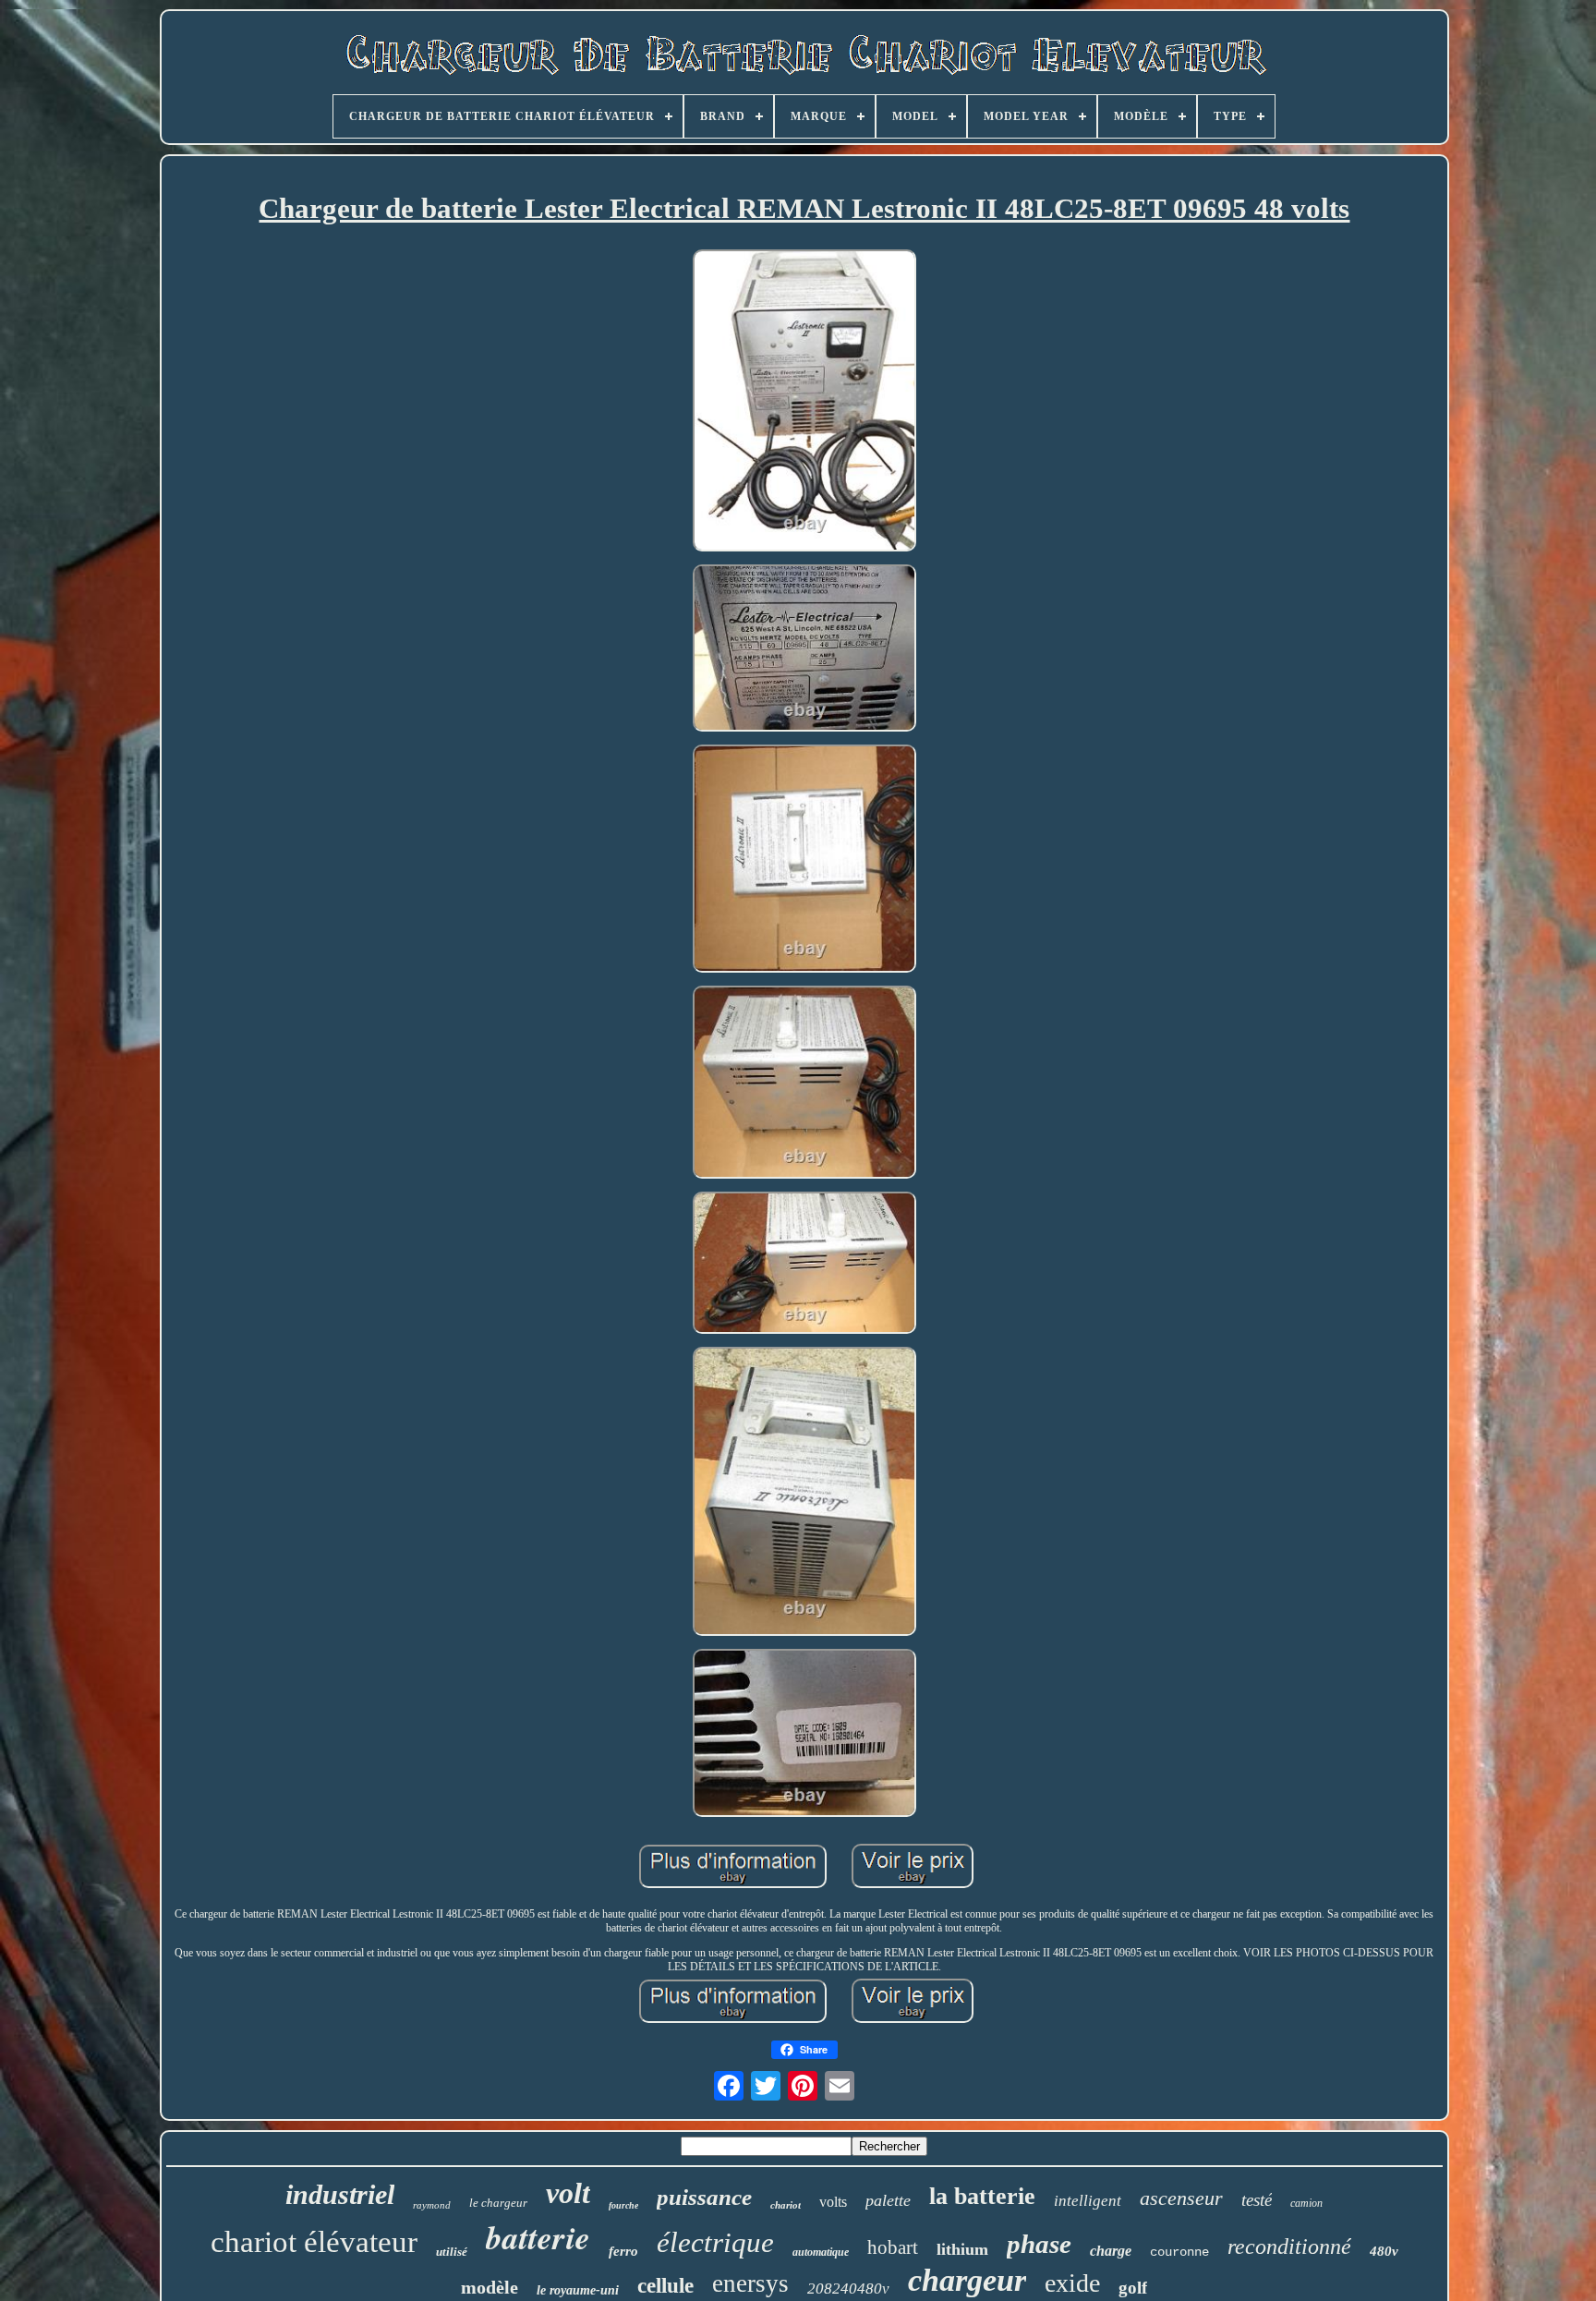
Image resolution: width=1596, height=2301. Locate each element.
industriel (340, 2194)
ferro (623, 2251)
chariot (786, 2205)
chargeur (967, 2280)
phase (1039, 2244)
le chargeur (498, 2203)
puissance (704, 2197)
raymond (432, 2205)
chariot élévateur (314, 2242)
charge (1111, 2251)
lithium (962, 2249)
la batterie (982, 2196)
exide (1072, 2283)
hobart (893, 2247)
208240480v (848, 2289)
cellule (665, 2286)
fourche (623, 2205)
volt (568, 2193)
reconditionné (1289, 2247)
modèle (490, 2287)
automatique (821, 2252)
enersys (750, 2283)
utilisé (452, 2252)
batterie (538, 2237)
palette (888, 2200)
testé (1257, 2200)
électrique (715, 2242)
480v (1384, 2251)
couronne (1179, 2252)
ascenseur (1181, 2198)
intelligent (1088, 2201)
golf (1133, 2288)
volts (833, 2202)
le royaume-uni (578, 2290)
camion (1306, 2203)
